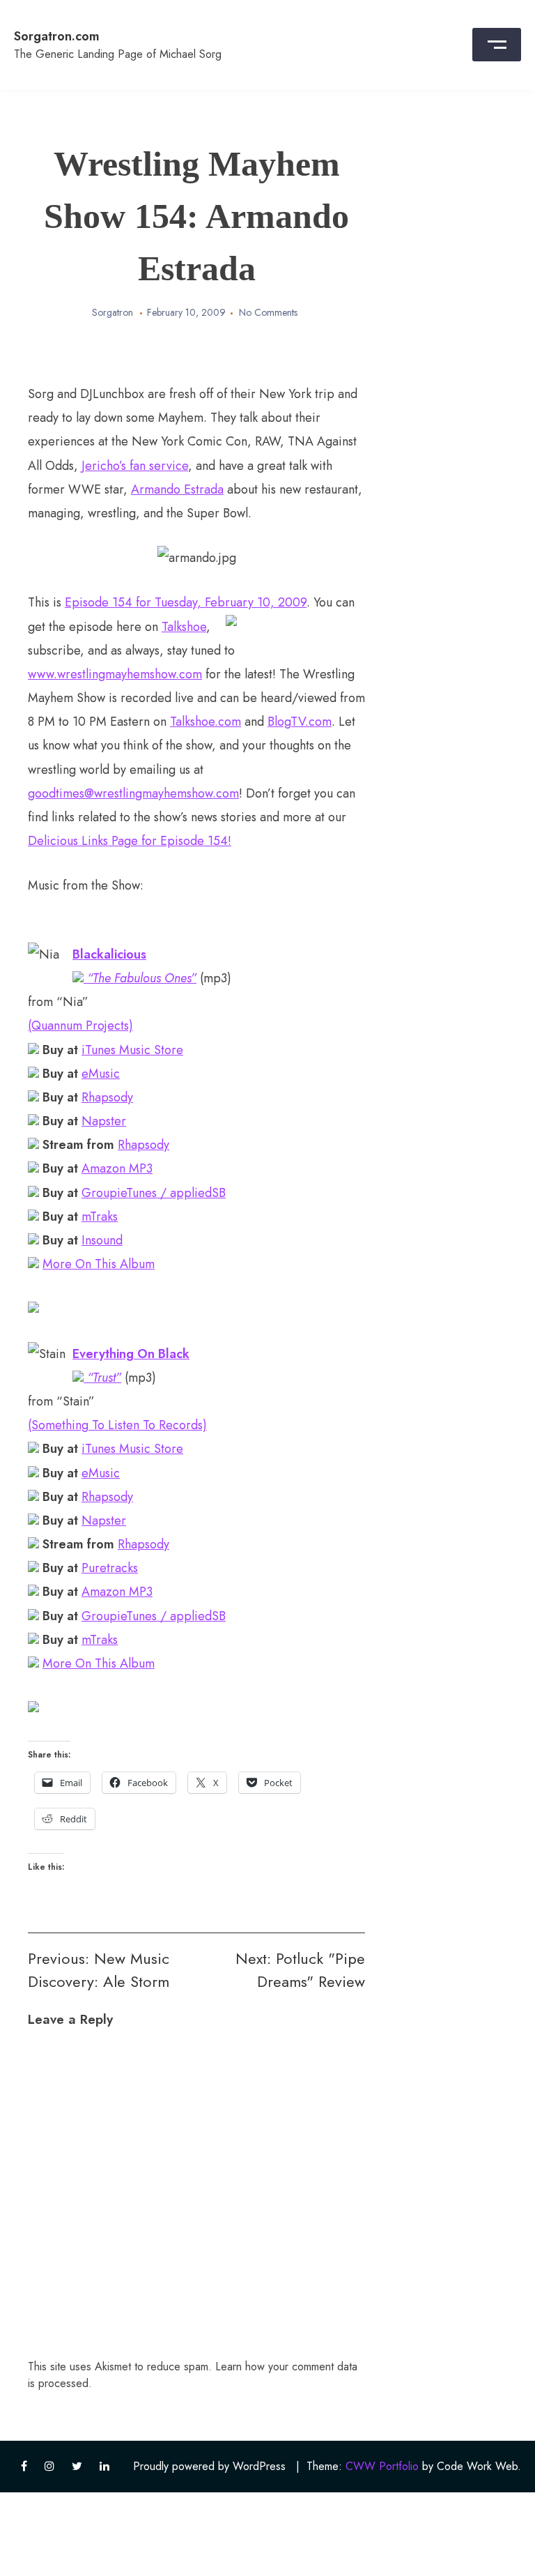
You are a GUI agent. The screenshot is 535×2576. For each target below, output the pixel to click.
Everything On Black (131, 1354)
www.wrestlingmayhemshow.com (115, 674)
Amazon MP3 (117, 1168)
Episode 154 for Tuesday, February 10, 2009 (186, 602)
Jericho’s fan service (135, 466)
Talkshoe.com (206, 722)
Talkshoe (184, 627)
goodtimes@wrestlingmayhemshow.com (133, 793)
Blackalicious (109, 954)
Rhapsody (107, 1097)
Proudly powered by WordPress (209, 2466)
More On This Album (99, 1264)
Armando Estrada (177, 489)
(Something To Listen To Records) (117, 1425)
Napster (104, 1121)
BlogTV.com (300, 722)
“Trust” (102, 1378)
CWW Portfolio (382, 2466)
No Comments (268, 312)
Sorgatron (113, 312)
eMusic (101, 1074)
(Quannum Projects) (80, 1026)
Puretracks (110, 1568)
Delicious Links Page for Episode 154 (128, 841)
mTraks (100, 1217)
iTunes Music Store (132, 1050)
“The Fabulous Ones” (140, 978)
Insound (102, 1240)
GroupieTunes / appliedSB (154, 1193)
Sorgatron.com (57, 36)
